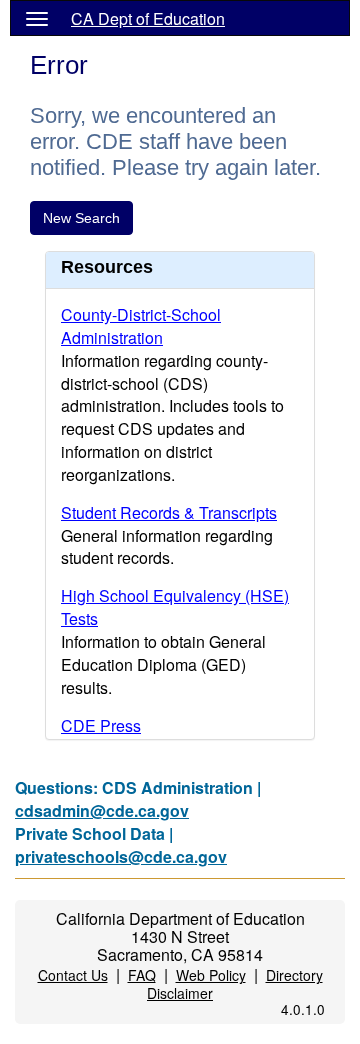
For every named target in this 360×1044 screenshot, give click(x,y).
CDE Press (101, 725)
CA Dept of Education (148, 18)
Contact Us (73, 975)
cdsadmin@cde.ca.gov (102, 810)
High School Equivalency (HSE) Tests (175, 607)
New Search (81, 218)
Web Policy (211, 975)
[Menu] (37, 18)
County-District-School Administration (141, 326)
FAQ (142, 975)
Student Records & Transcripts (169, 512)
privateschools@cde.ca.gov (121, 856)
